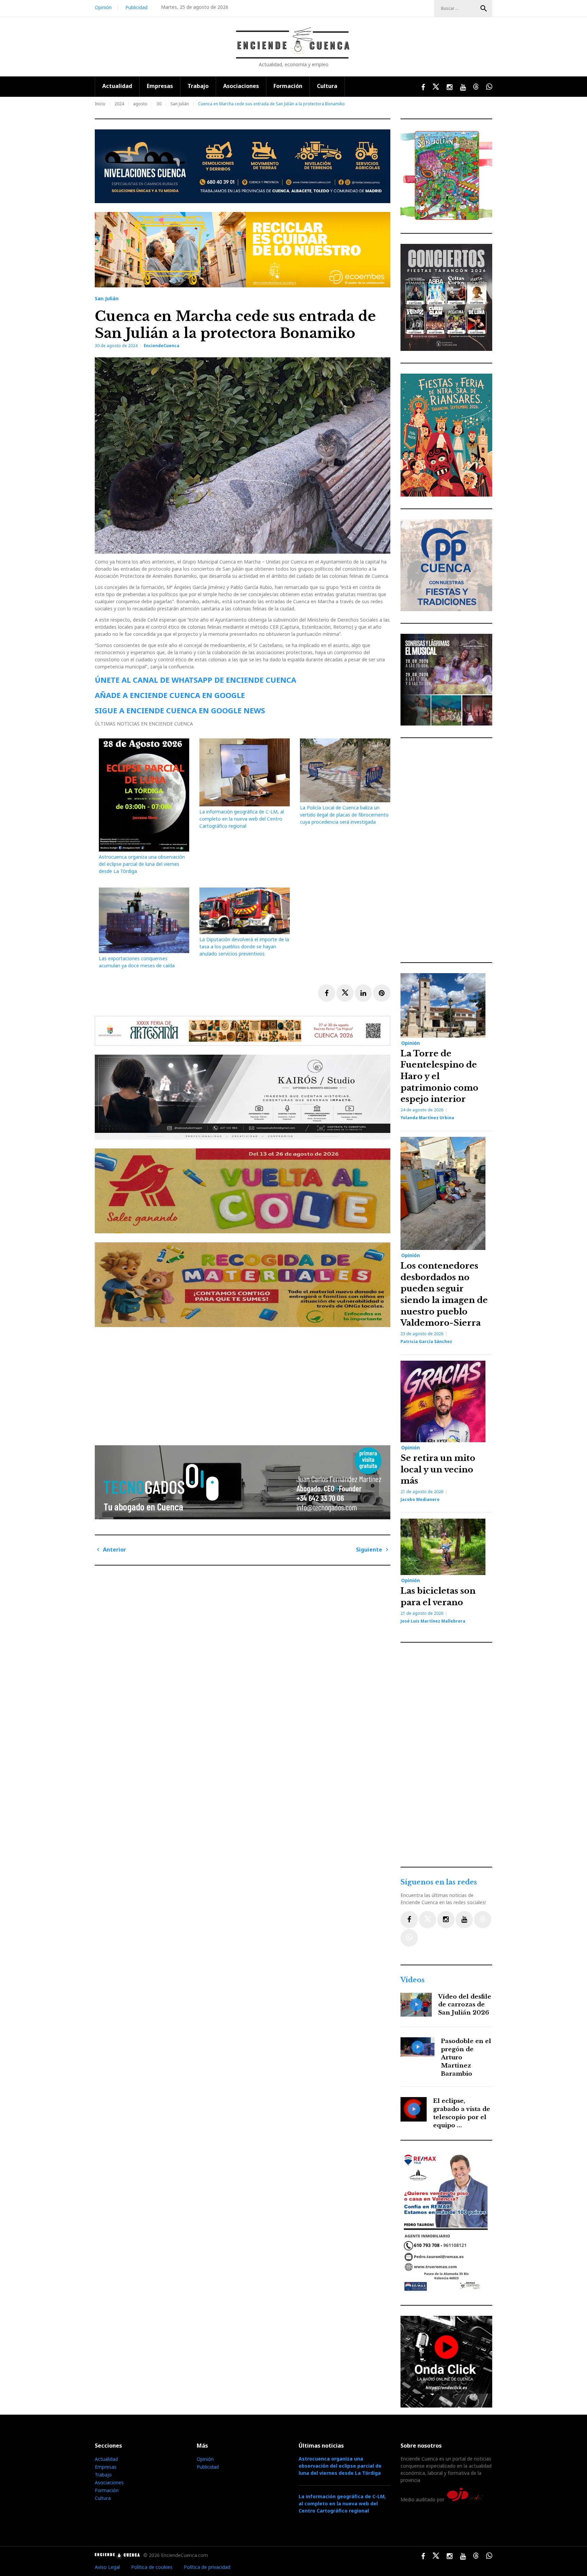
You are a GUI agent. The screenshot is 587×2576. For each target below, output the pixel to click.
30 (159, 104)
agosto (140, 104)
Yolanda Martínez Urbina (427, 1118)
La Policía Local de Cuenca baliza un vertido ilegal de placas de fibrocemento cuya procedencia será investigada (344, 815)
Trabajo (198, 86)
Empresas (160, 86)
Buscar (484, 8)
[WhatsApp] (409, 1938)
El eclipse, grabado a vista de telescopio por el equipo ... (462, 2113)
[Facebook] (409, 1920)
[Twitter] (428, 1920)
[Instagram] (446, 1920)
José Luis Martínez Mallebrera (433, 1621)
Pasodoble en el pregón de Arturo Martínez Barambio (466, 2057)
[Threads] (483, 1920)
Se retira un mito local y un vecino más (438, 1469)
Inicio (100, 104)
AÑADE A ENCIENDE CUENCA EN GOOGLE (170, 695)
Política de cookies (152, 2567)
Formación (288, 86)
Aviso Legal (107, 2567)
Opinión (103, 7)
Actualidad (117, 86)
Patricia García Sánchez (426, 1341)
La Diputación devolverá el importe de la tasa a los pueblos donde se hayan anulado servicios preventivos (244, 946)
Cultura (327, 86)
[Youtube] (464, 1920)
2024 (119, 104)
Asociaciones (241, 86)
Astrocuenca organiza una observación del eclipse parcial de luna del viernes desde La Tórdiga (142, 864)
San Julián (180, 104)
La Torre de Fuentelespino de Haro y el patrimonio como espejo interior (439, 1076)
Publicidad (136, 7)
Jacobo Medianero (420, 1499)
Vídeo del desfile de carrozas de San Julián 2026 (465, 2005)
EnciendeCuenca (162, 346)
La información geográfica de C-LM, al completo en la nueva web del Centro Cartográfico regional (242, 819)
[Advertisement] (244, 1383)
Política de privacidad (207, 2567)
